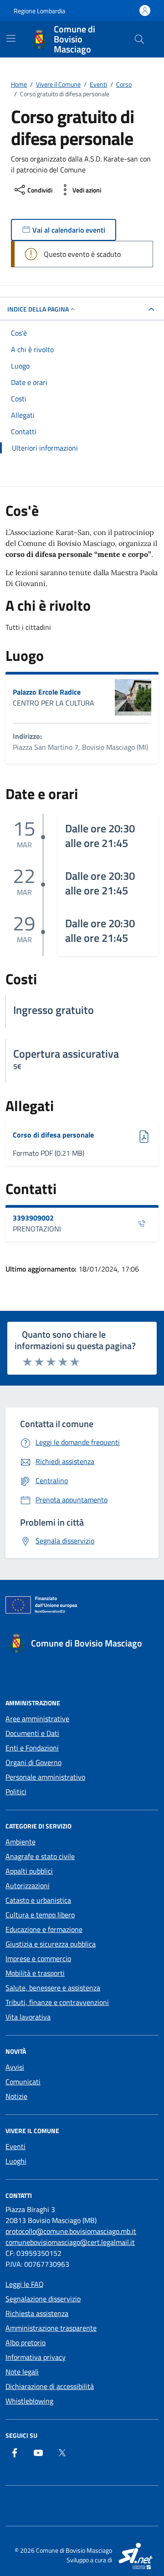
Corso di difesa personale (53, 1135)
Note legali (22, 2372)
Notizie (16, 2096)
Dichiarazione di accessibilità (50, 2386)
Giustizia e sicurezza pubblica (51, 1944)
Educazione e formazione (44, 1929)
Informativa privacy (36, 2357)
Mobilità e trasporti (35, 1973)
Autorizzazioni (28, 1885)
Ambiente (20, 1842)
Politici (16, 1792)
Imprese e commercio (38, 1958)
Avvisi (15, 2067)
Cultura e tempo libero (40, 1915)
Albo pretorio (26, 2342)
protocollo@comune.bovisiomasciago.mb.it (71, 2231)
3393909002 (33, 1218)
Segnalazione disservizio (43, 2299)
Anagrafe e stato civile (40, 1856)
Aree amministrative (37, 1719)
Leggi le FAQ (25, 2284)
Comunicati (23, 2082)
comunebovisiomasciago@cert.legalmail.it (70, 2242)
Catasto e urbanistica (38, 1900)
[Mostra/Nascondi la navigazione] (11, 38)
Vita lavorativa (28, 2017)
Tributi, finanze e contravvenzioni (57, 2002)
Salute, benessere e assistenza (53, 1988)
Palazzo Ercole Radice (47, 692)
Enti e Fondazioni (32, 1748)
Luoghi (16, 2161)
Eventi (15, 2146)
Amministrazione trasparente (51, 2328)
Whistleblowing (29, 2401)
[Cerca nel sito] (139, 39)
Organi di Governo (33, 1762)
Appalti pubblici (29, 1871)
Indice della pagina (38, 309)
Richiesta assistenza (37, 2313)
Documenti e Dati (32, 1733)
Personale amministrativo (45, 1777)
